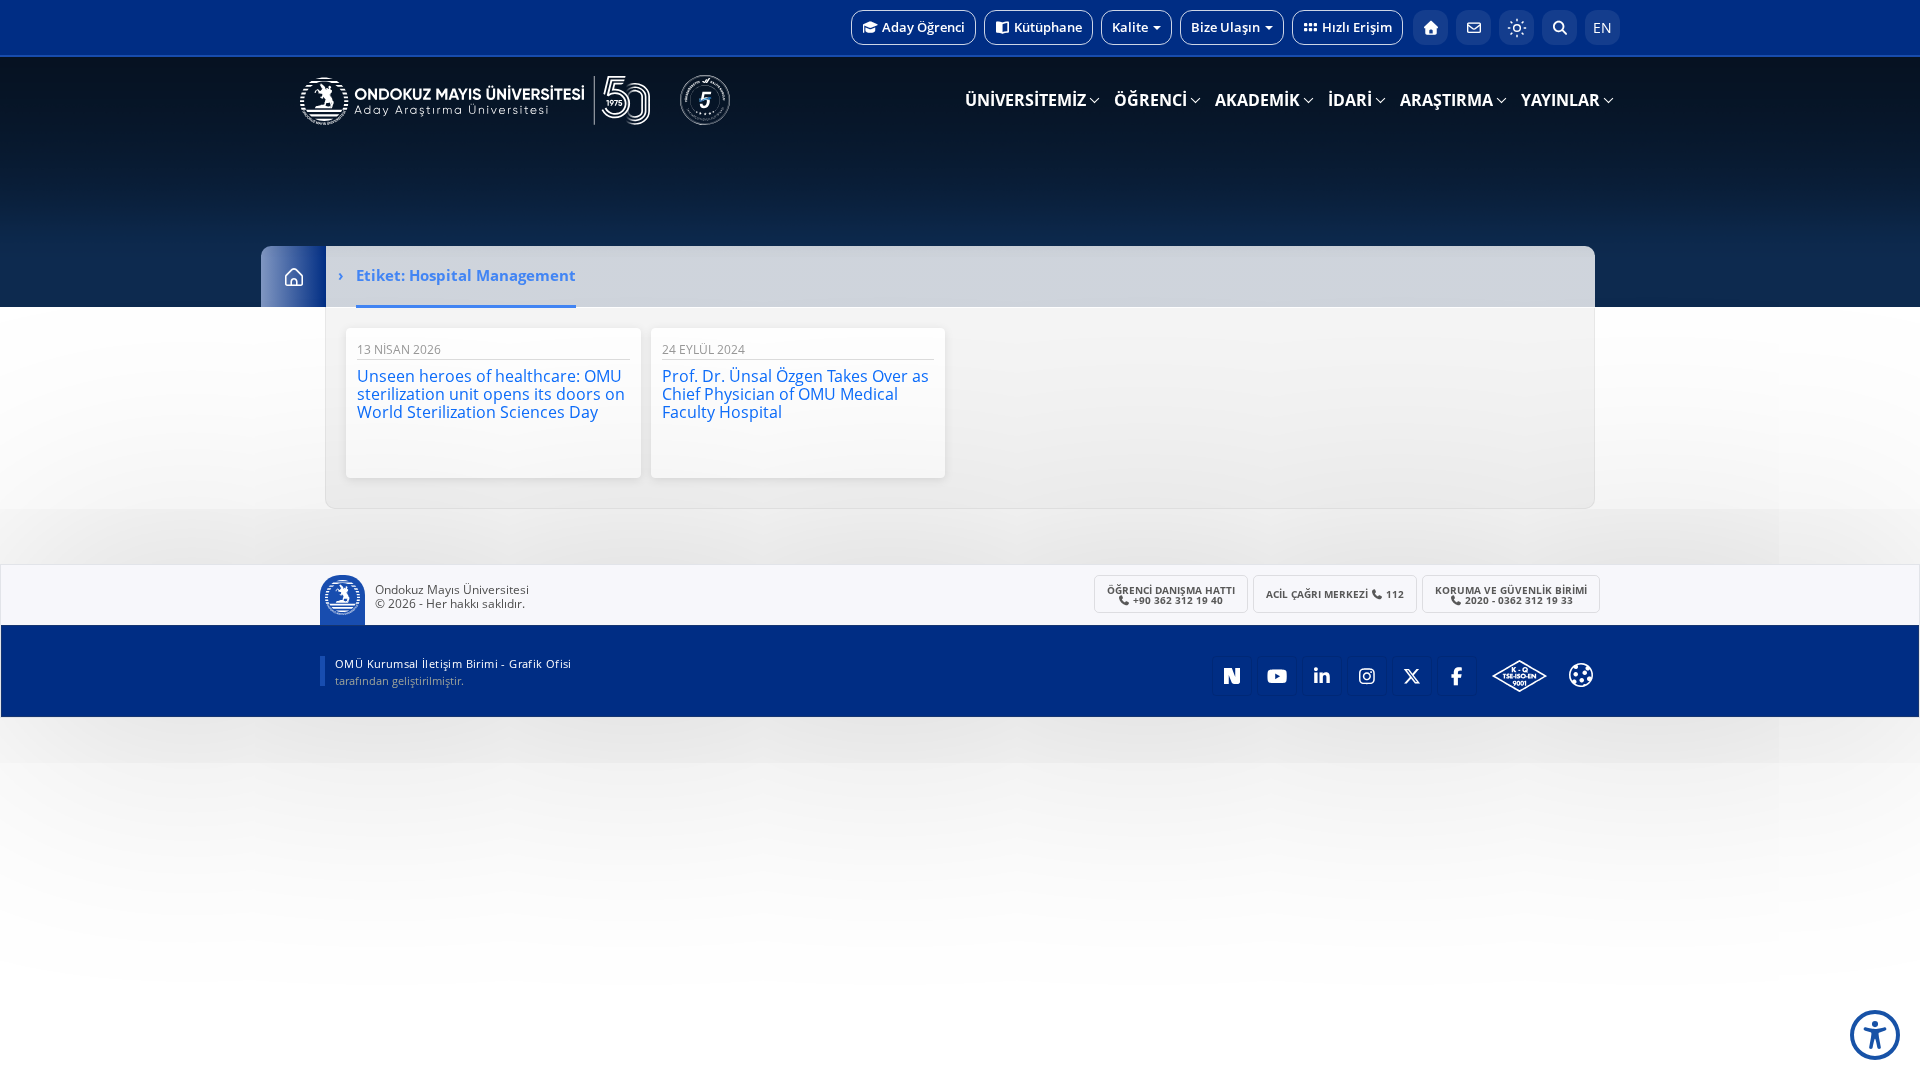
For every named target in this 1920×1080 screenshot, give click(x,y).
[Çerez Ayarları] (1581, 675)
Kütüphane (1048, 27)
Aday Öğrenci (923, 27)
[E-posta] (1473, 27)
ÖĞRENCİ (1150, 100)
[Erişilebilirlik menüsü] (1875, 1035)
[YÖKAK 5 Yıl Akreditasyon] (705, 100)
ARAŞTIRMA (1446, 100)
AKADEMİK (1257, 100)
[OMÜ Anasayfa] (1430, 27)
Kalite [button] (1130, 27)
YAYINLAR (1560, 100)
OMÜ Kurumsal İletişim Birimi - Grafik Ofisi (453, 663)
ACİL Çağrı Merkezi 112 (1335, 594)
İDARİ (1350, 100)
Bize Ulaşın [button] (1225, 27)
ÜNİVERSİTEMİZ (1025, 100)
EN (1602, 27)
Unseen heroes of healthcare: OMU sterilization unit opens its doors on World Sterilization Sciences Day (491, 394)
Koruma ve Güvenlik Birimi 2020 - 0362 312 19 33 (1511, 595)
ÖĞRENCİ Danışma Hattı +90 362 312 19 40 (1171, 595)
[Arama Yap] (1559, 27)
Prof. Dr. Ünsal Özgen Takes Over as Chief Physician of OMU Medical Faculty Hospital (795, 394)
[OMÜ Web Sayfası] (475, 101)
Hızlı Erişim (1357, 27)
